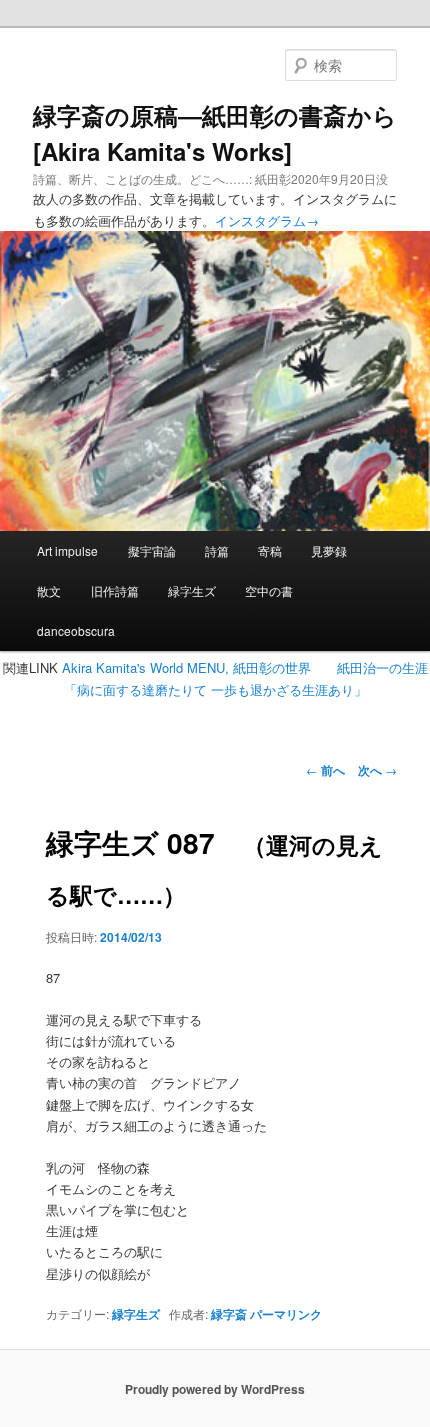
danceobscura (76, 630)
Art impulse (67, 550)
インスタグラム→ (267, 220)
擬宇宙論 (152, 550)
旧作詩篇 (115, 590)
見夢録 (329, 550)
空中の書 (269, 590)
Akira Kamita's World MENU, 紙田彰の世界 (186, 667)
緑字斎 (229, 1314)
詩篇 (217, 550)
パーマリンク (286, 1314)
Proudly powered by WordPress (215, 1389)
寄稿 (270, 550)
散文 (49, 590)
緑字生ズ (192, 590)
